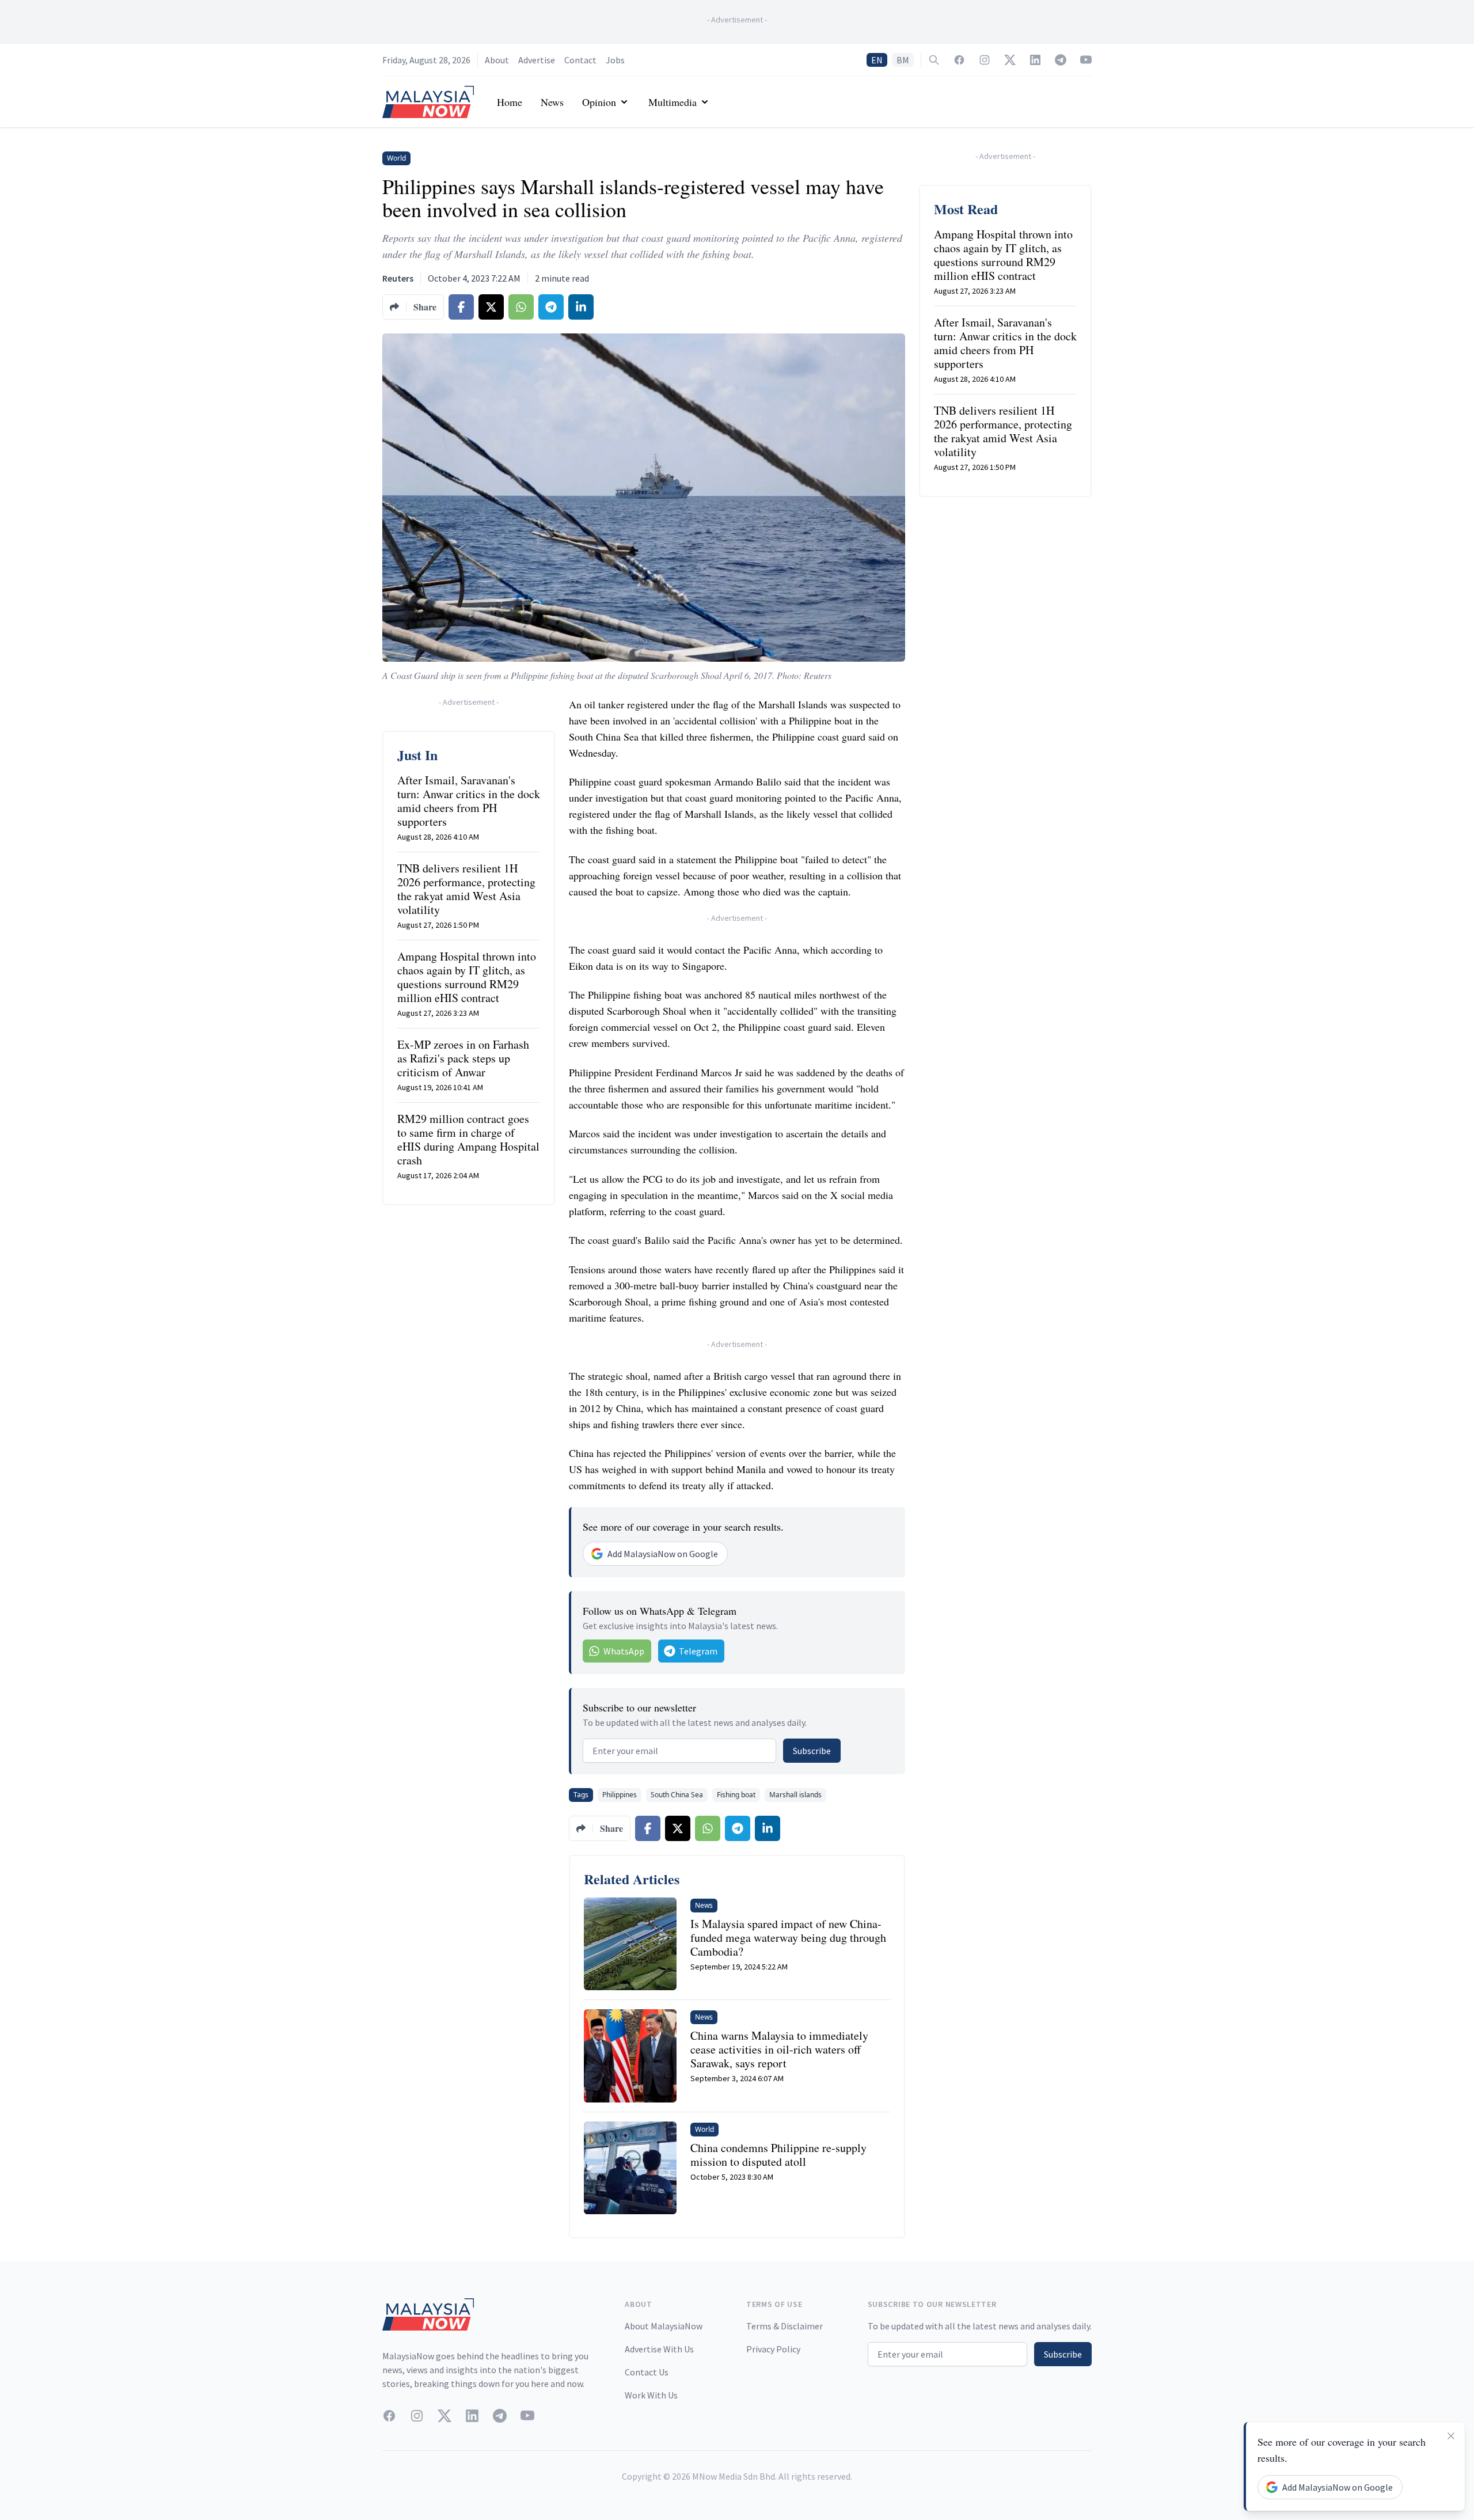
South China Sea (677, 1795)
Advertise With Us (659, 2349)
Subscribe (812, 1751)
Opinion (599, 102)
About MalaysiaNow (664, 2326)
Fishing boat (736, 1795)
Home (510, 102)
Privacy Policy (773, 2349)
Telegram (698, 1651)
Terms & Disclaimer (785, 2326)
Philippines (620, 1795)
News (552, 102)
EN (877, 60)
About (497, 60)
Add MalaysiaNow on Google (663, 1554)
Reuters (398, 278)
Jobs (615, 60)
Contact (580, 60)
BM (903, 60)
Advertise (537, 60)
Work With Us (651, 2395)
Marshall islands (795, 1795)
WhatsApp (624, 1651)
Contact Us (647, 2372)
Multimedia (673, 102)
